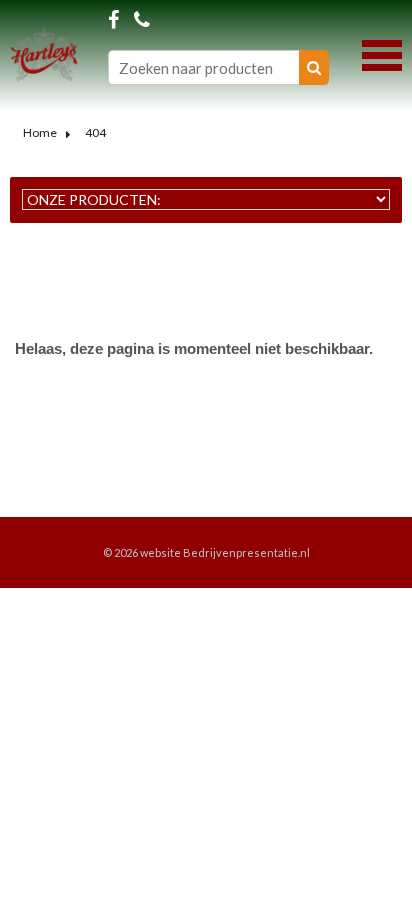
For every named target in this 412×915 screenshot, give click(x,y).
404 (95, 132)
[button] (382, 53)
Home (40, 132)
